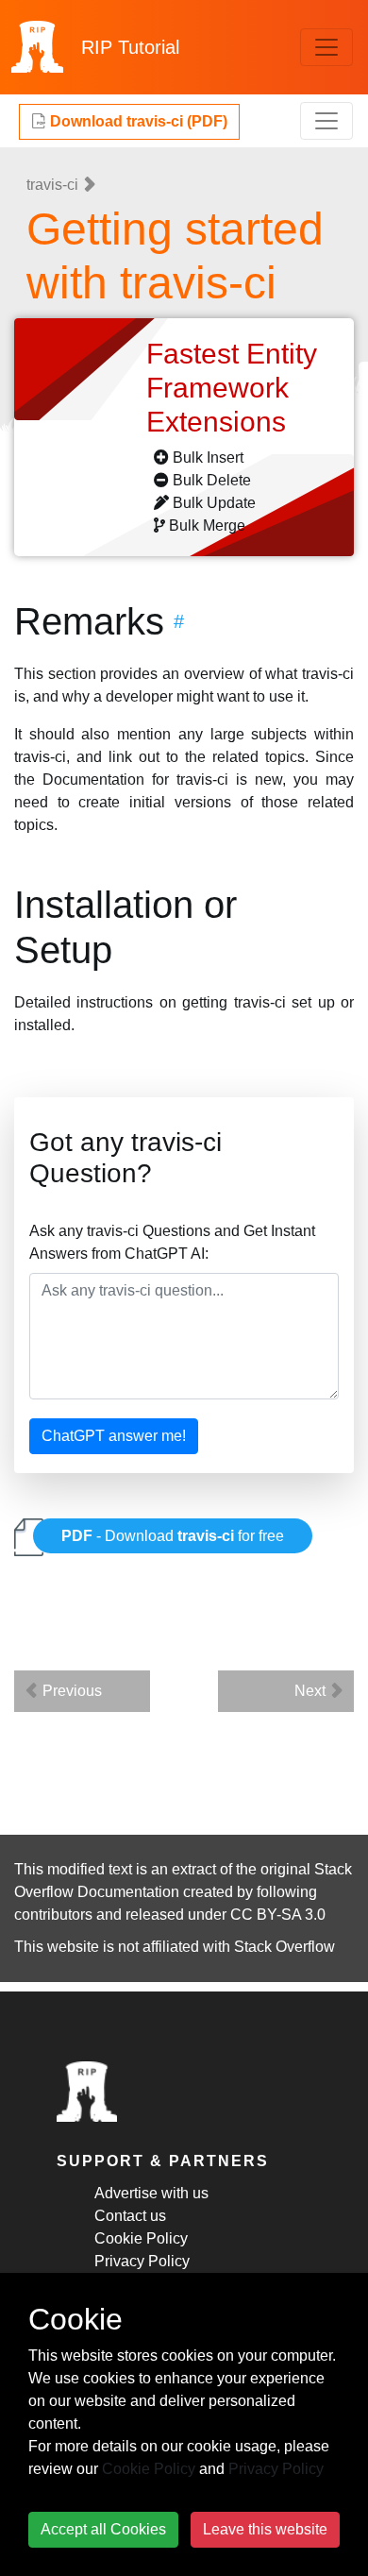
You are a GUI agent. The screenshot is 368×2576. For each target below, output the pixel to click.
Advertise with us (151, 2193)
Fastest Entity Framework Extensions (232, 388)
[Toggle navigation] (326, 47)
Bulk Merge (207, 525)
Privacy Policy (142, 2261)
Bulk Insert (208, 458)
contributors (53, 1915)
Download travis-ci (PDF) (137, 121)
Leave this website (265, 2529)
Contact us (130, 2216)
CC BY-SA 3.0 (278, 1915)
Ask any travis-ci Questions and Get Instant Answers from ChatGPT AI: (172, 1242)
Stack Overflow (284, 1947)
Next (312, 1691)
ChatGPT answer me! (114, 1436)
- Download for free (173, 1536)
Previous (70, 1691)
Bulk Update (214, 503)
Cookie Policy (141, 2238)
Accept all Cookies (103, 2529)
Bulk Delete (212, 480)
